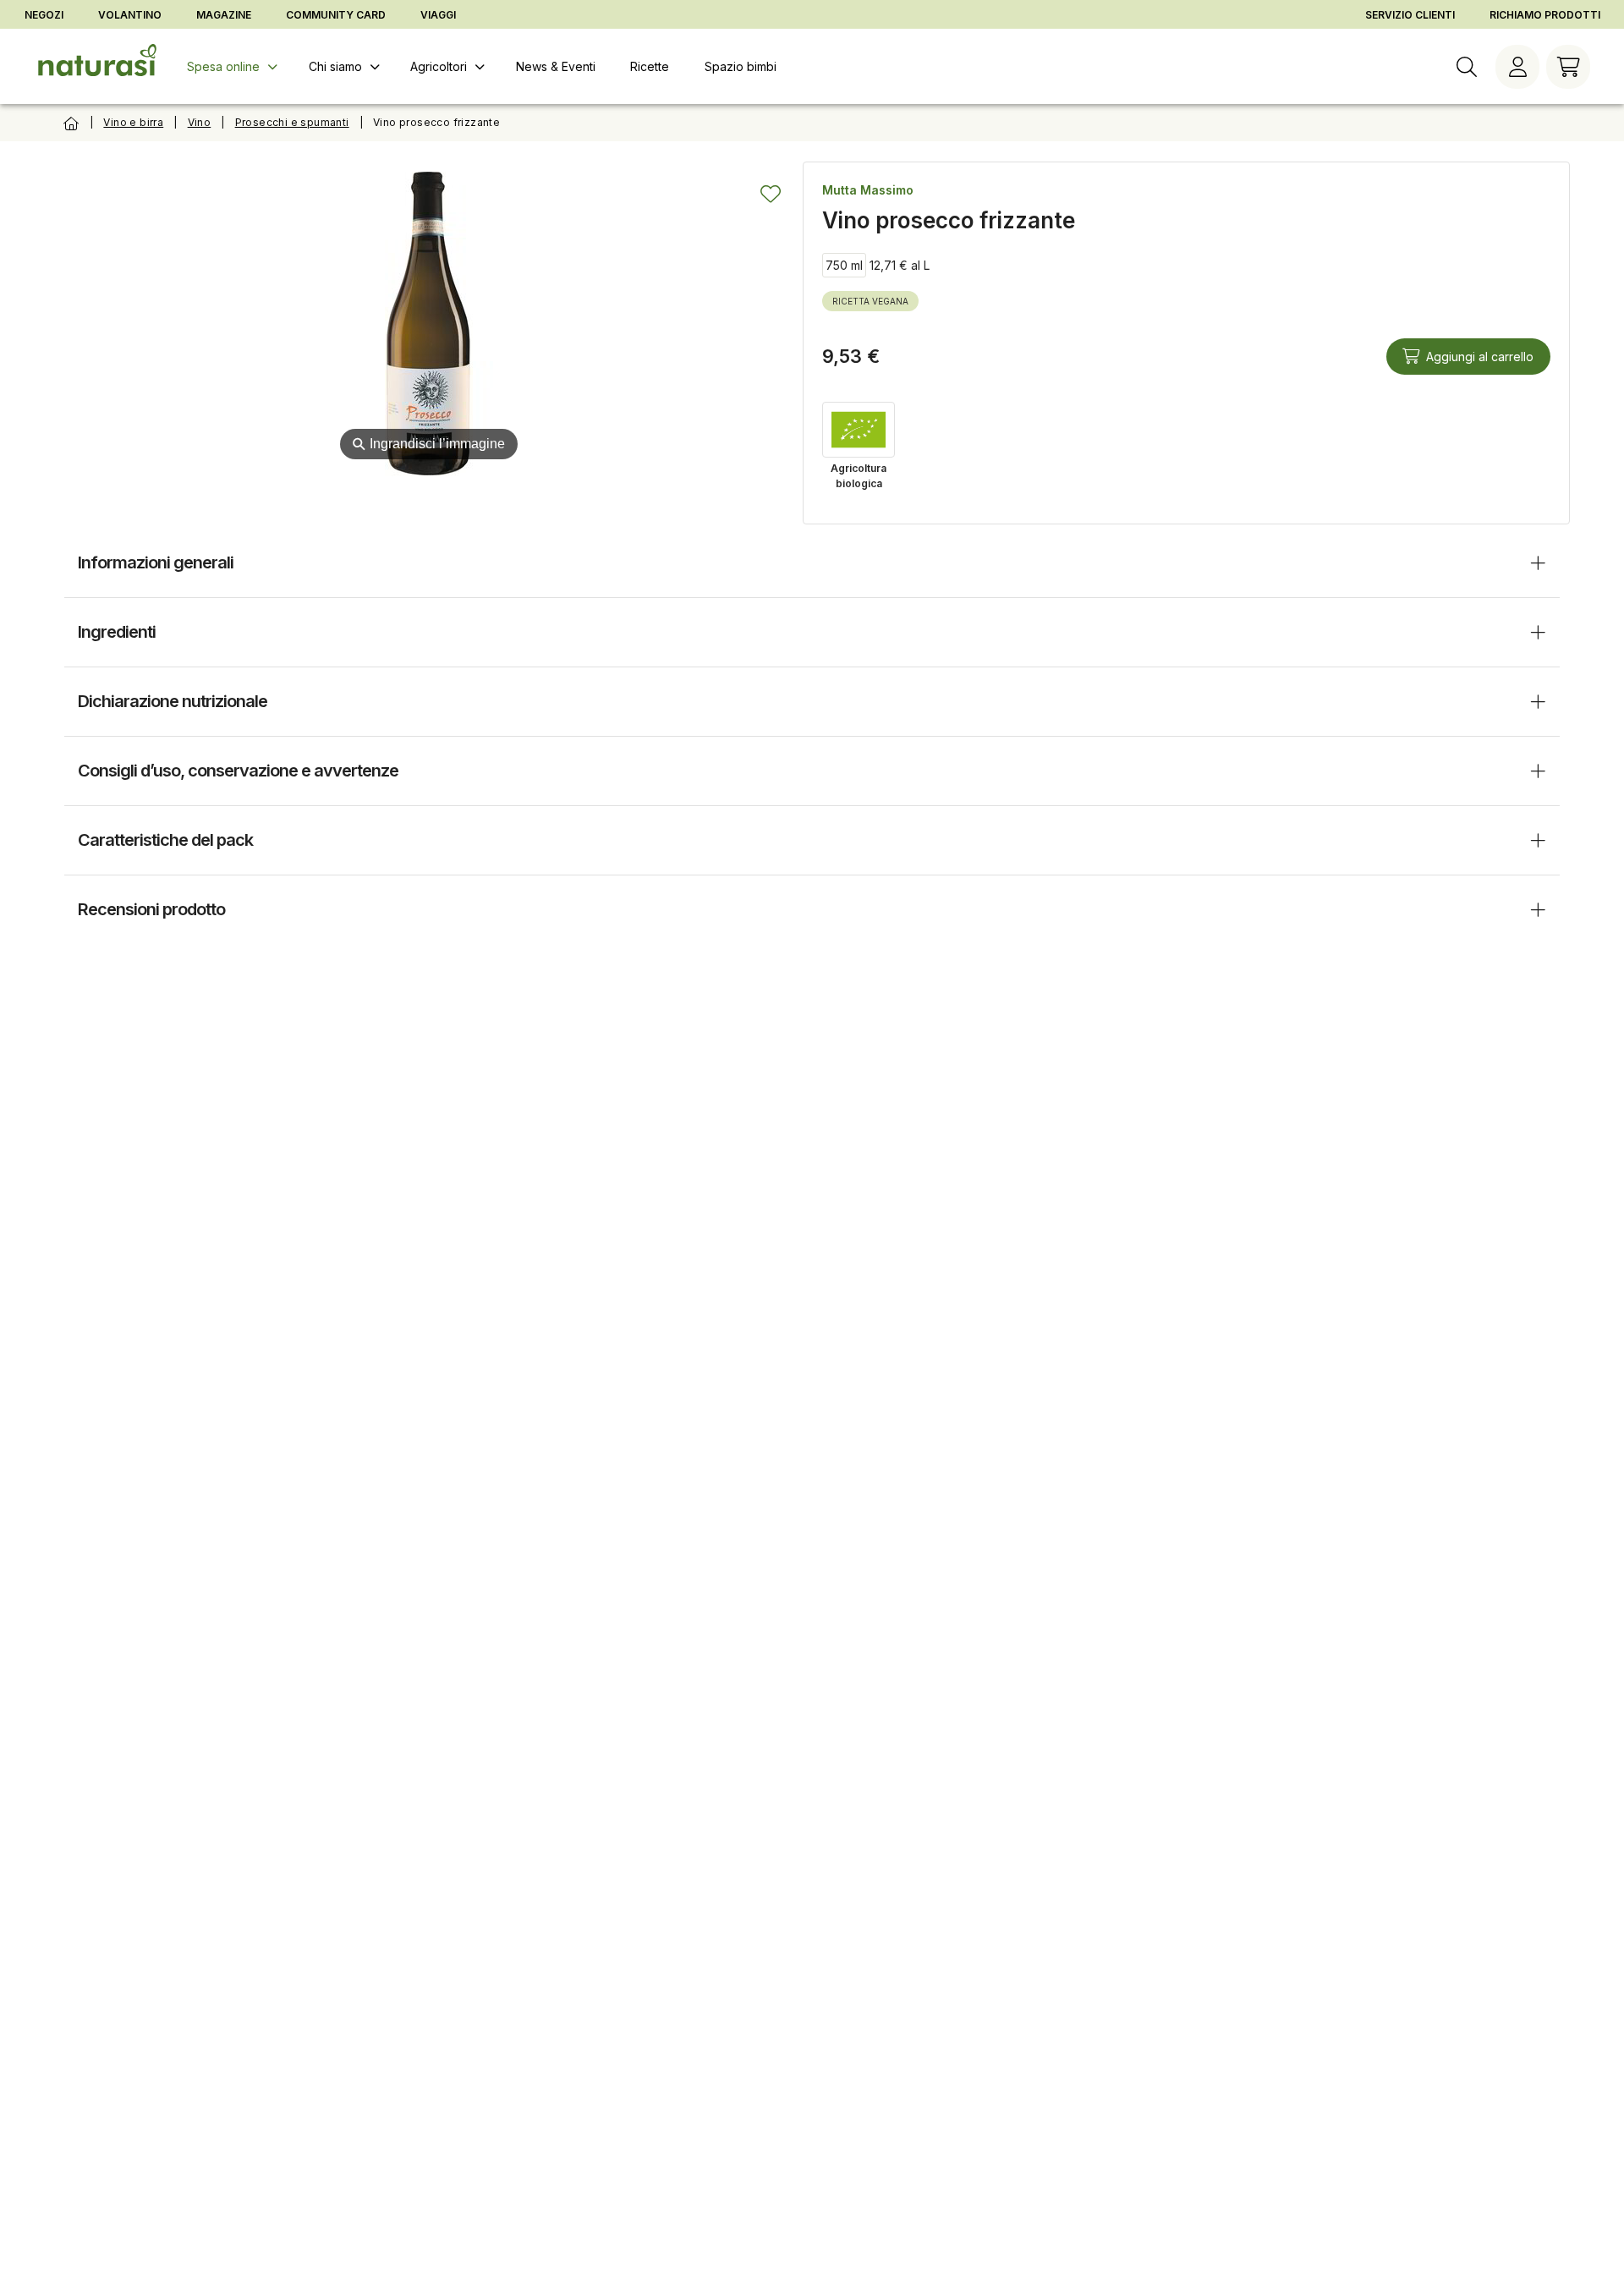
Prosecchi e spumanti (292, 122)
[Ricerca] (1467, 67)
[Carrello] (1568, 67)
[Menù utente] (1517, 67)
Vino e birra (133, 122)
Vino (200, 122)
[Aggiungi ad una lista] (771, 194)
